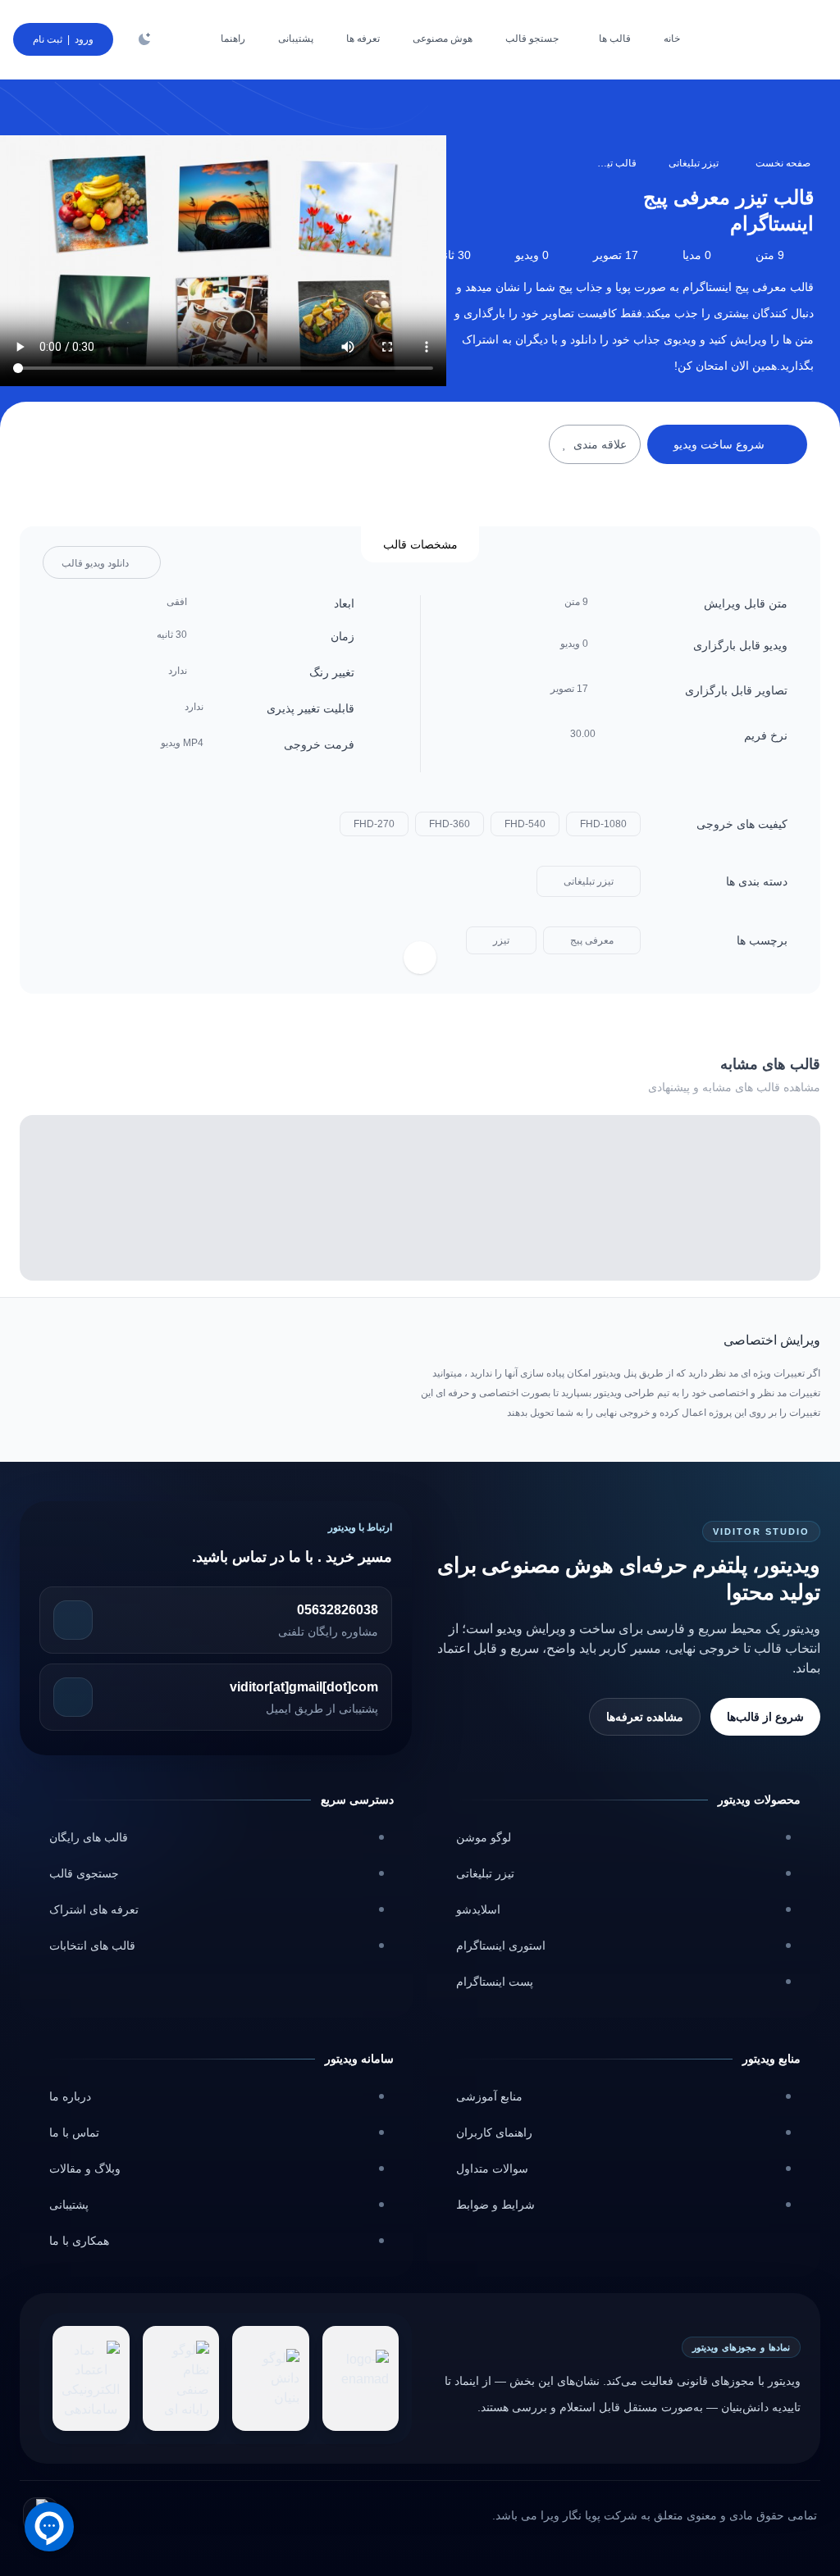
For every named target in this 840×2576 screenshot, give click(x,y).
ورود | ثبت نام (63, 39)
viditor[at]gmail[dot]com (304, 1687)
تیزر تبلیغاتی (694, 163)
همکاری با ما (79, 2241)
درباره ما (70, 2096)
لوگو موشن (484, 1837)
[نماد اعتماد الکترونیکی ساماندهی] (91, 2378)
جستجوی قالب (84, 1873)
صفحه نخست (783, 163)
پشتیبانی (69, 2205)
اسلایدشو (478, 1909)
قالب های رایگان (89, 1837)
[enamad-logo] (361, 2378)
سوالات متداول (492, 2169)
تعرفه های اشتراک (94, 1909)
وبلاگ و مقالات (85, 2169)
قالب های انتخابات (92, 1946)
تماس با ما (74, 2132)
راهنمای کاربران (494, 2132)
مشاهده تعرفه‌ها (645, 1717)
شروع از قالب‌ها (765, 1717)
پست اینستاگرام (495, 1982)
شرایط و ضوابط (495, 2205)
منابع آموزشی (489, 2096)
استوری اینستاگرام (501, 1946)
